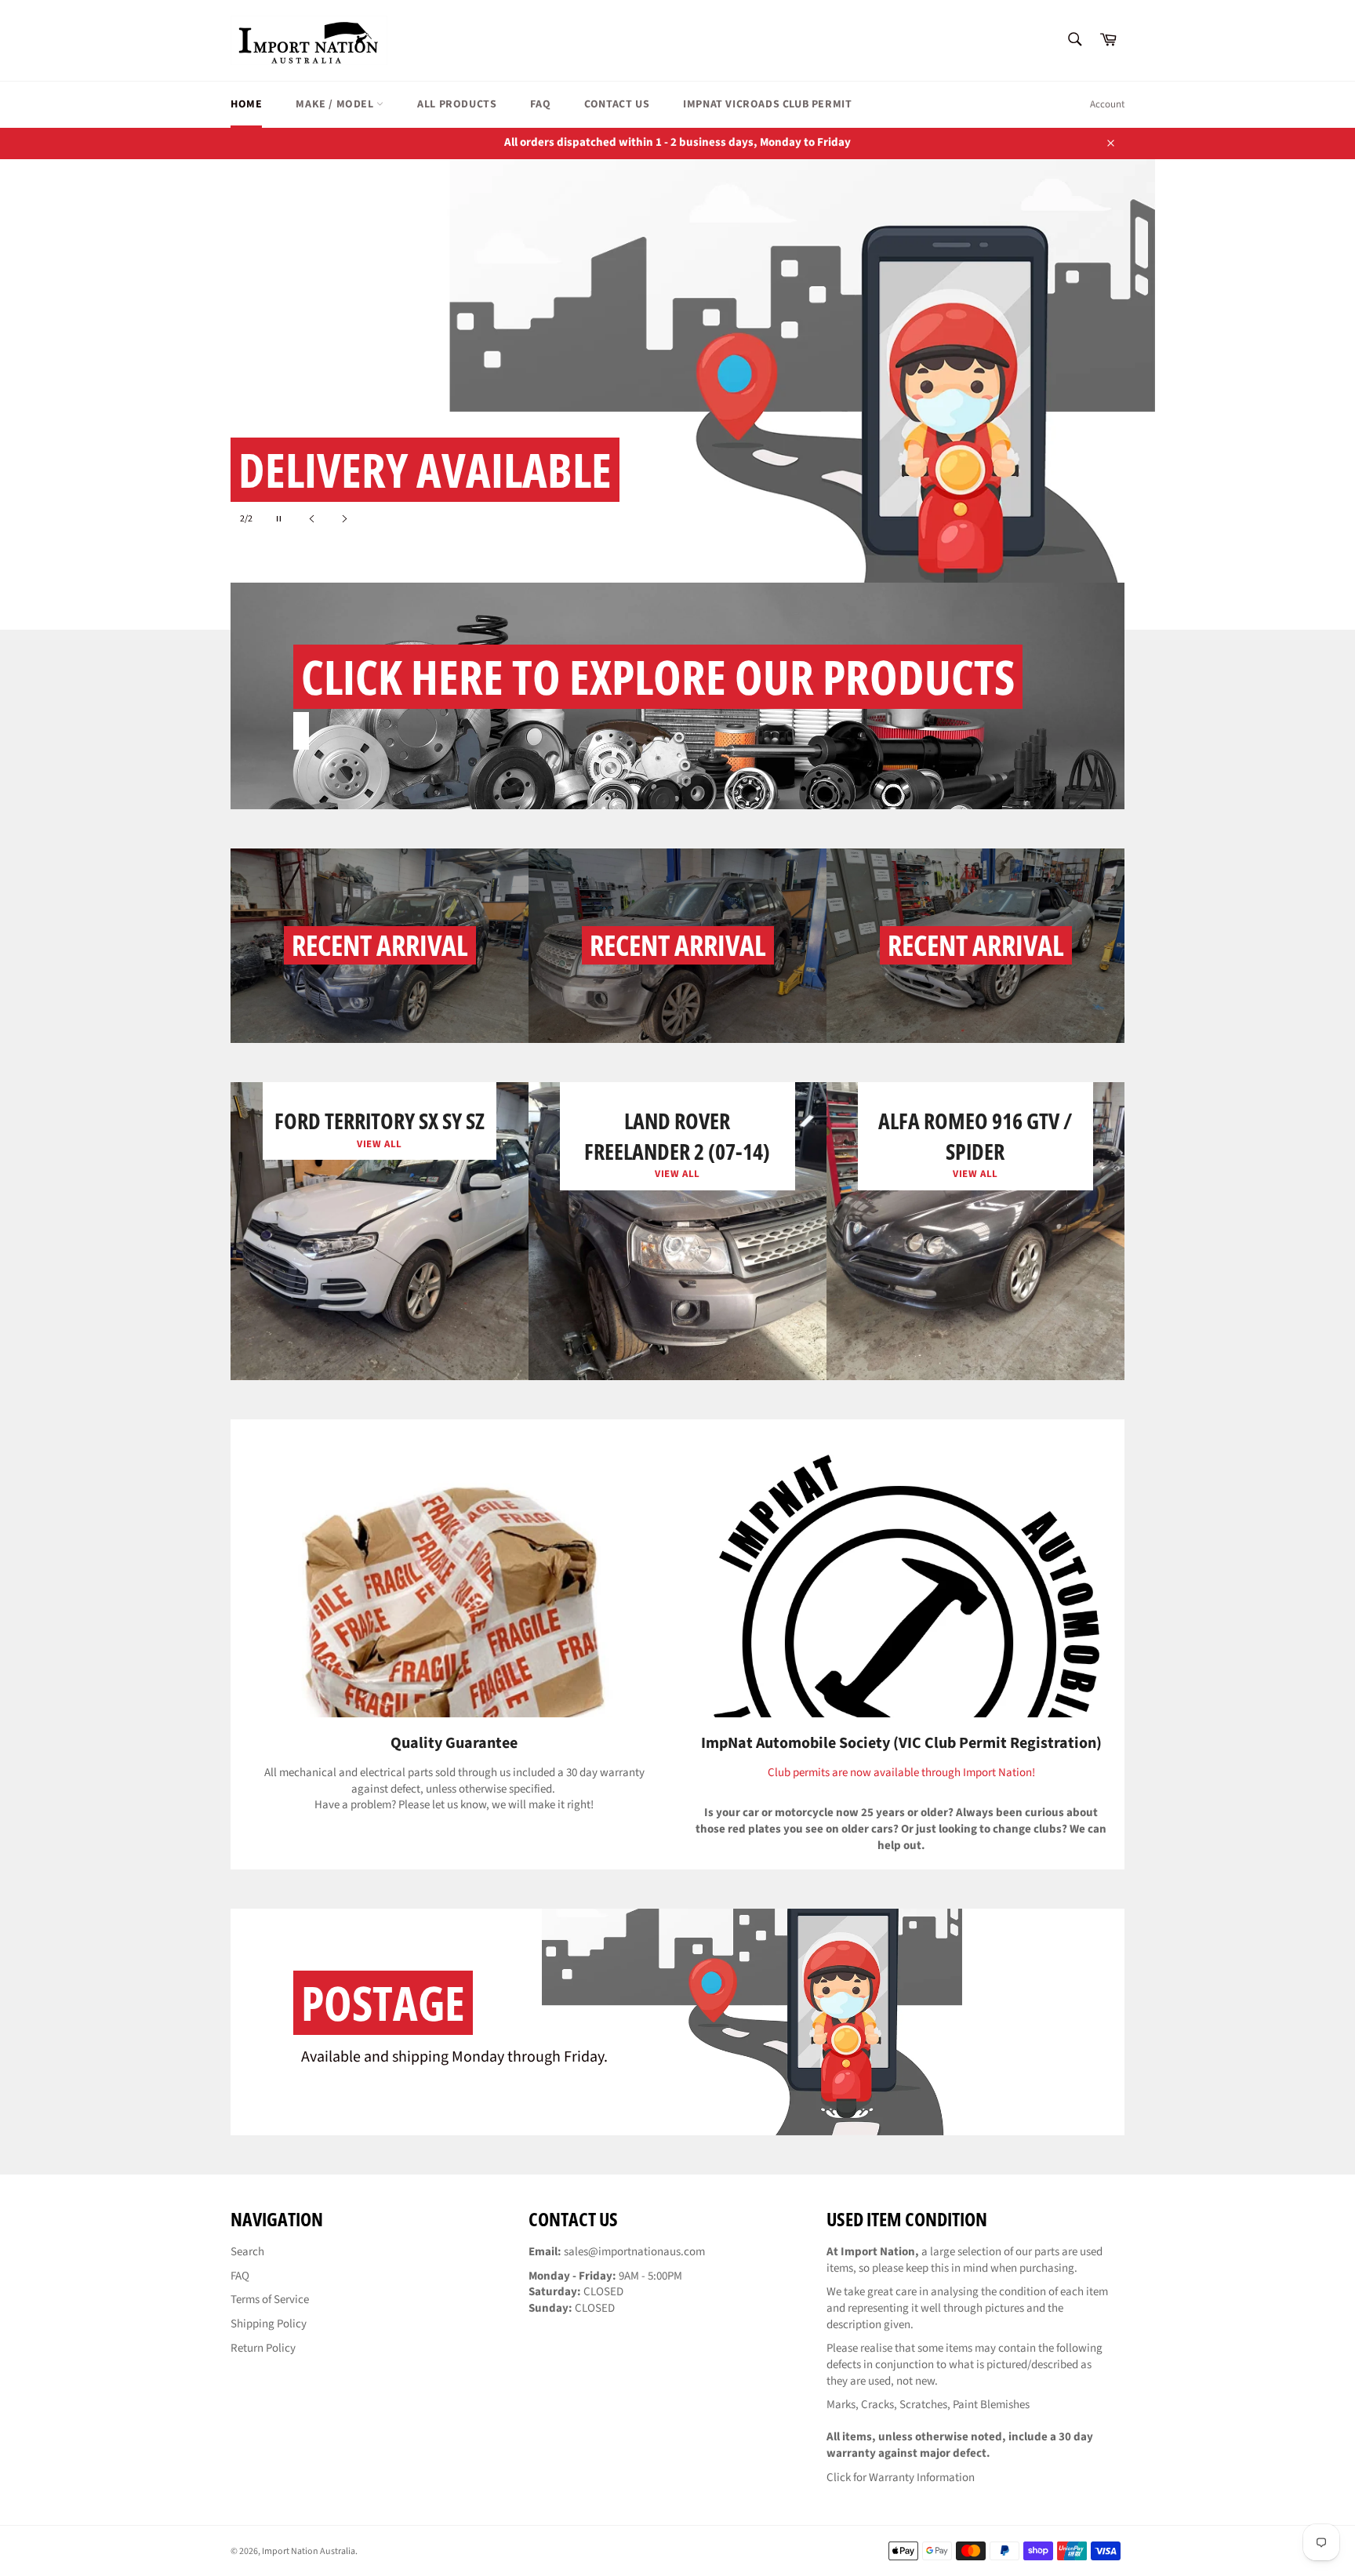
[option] (677, 394)
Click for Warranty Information (901, 2478)
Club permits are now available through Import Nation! (901, 1773)
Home (246, 104)
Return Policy (263, 2348)
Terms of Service (270, 2300)
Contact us (617, 104)
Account (1107, 104)
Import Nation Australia (309, 2551)
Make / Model (336, 104)
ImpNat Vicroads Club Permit (767, 104)
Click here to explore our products (658, 677)
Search (247, 2252)
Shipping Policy (269, 2324)
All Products (457, 104)
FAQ (540, 104)
